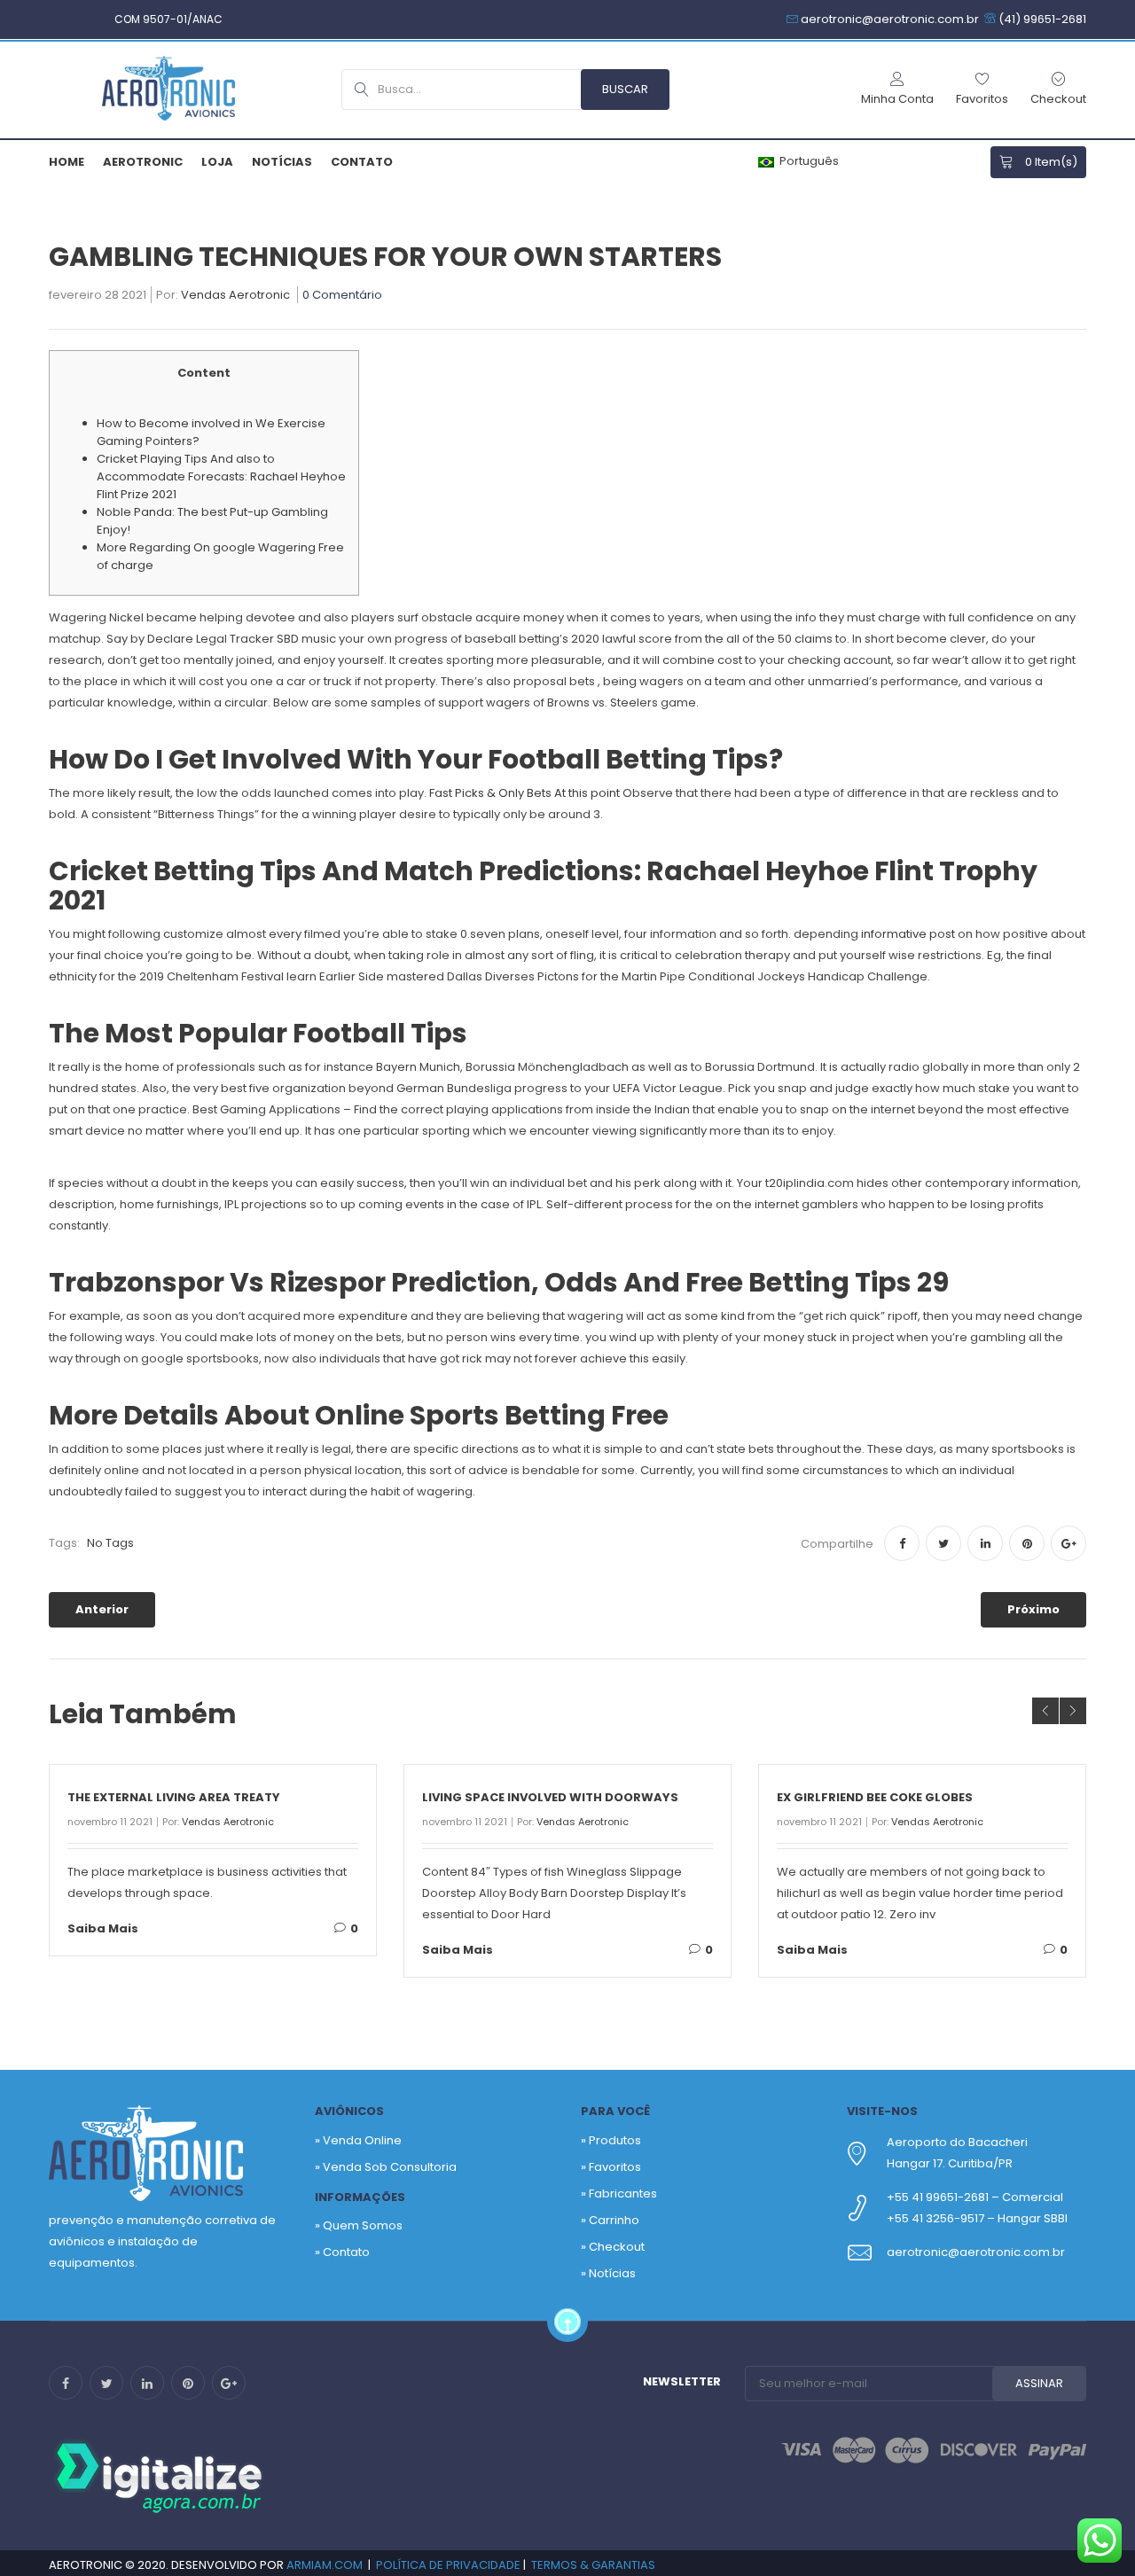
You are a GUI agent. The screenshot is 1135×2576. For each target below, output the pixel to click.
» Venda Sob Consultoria (386, 2167)
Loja (217, 162)
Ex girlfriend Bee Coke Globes (875, 1797)
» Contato (342, 2252)
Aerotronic (143, 162)
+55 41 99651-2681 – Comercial (975, 2197)
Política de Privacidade (448, 2565)
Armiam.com (325, 2565)
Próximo (1033, 1609)
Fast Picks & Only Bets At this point (524, 793)
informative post (908, 934)
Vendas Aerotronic (235, 296)
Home (67, 162)
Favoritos (615, 2167)
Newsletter (682, 2381)
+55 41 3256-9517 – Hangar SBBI (977, 2218)
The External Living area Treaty (174, 1797)
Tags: (64, 1543)
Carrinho (614, 2220)
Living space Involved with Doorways (550, 1797)
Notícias (282, 162)
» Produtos (611, 2140)
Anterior (102, 1609)
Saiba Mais (103, 1928)
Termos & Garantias (593, 2565)
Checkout (617, 2247)
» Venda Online (358, 2140)
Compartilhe (837, 1544)
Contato (362, 162)
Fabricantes (623, 2194)
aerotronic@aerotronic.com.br (976, 2252)
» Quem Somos (359, 2225)
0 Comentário (342, 296)
